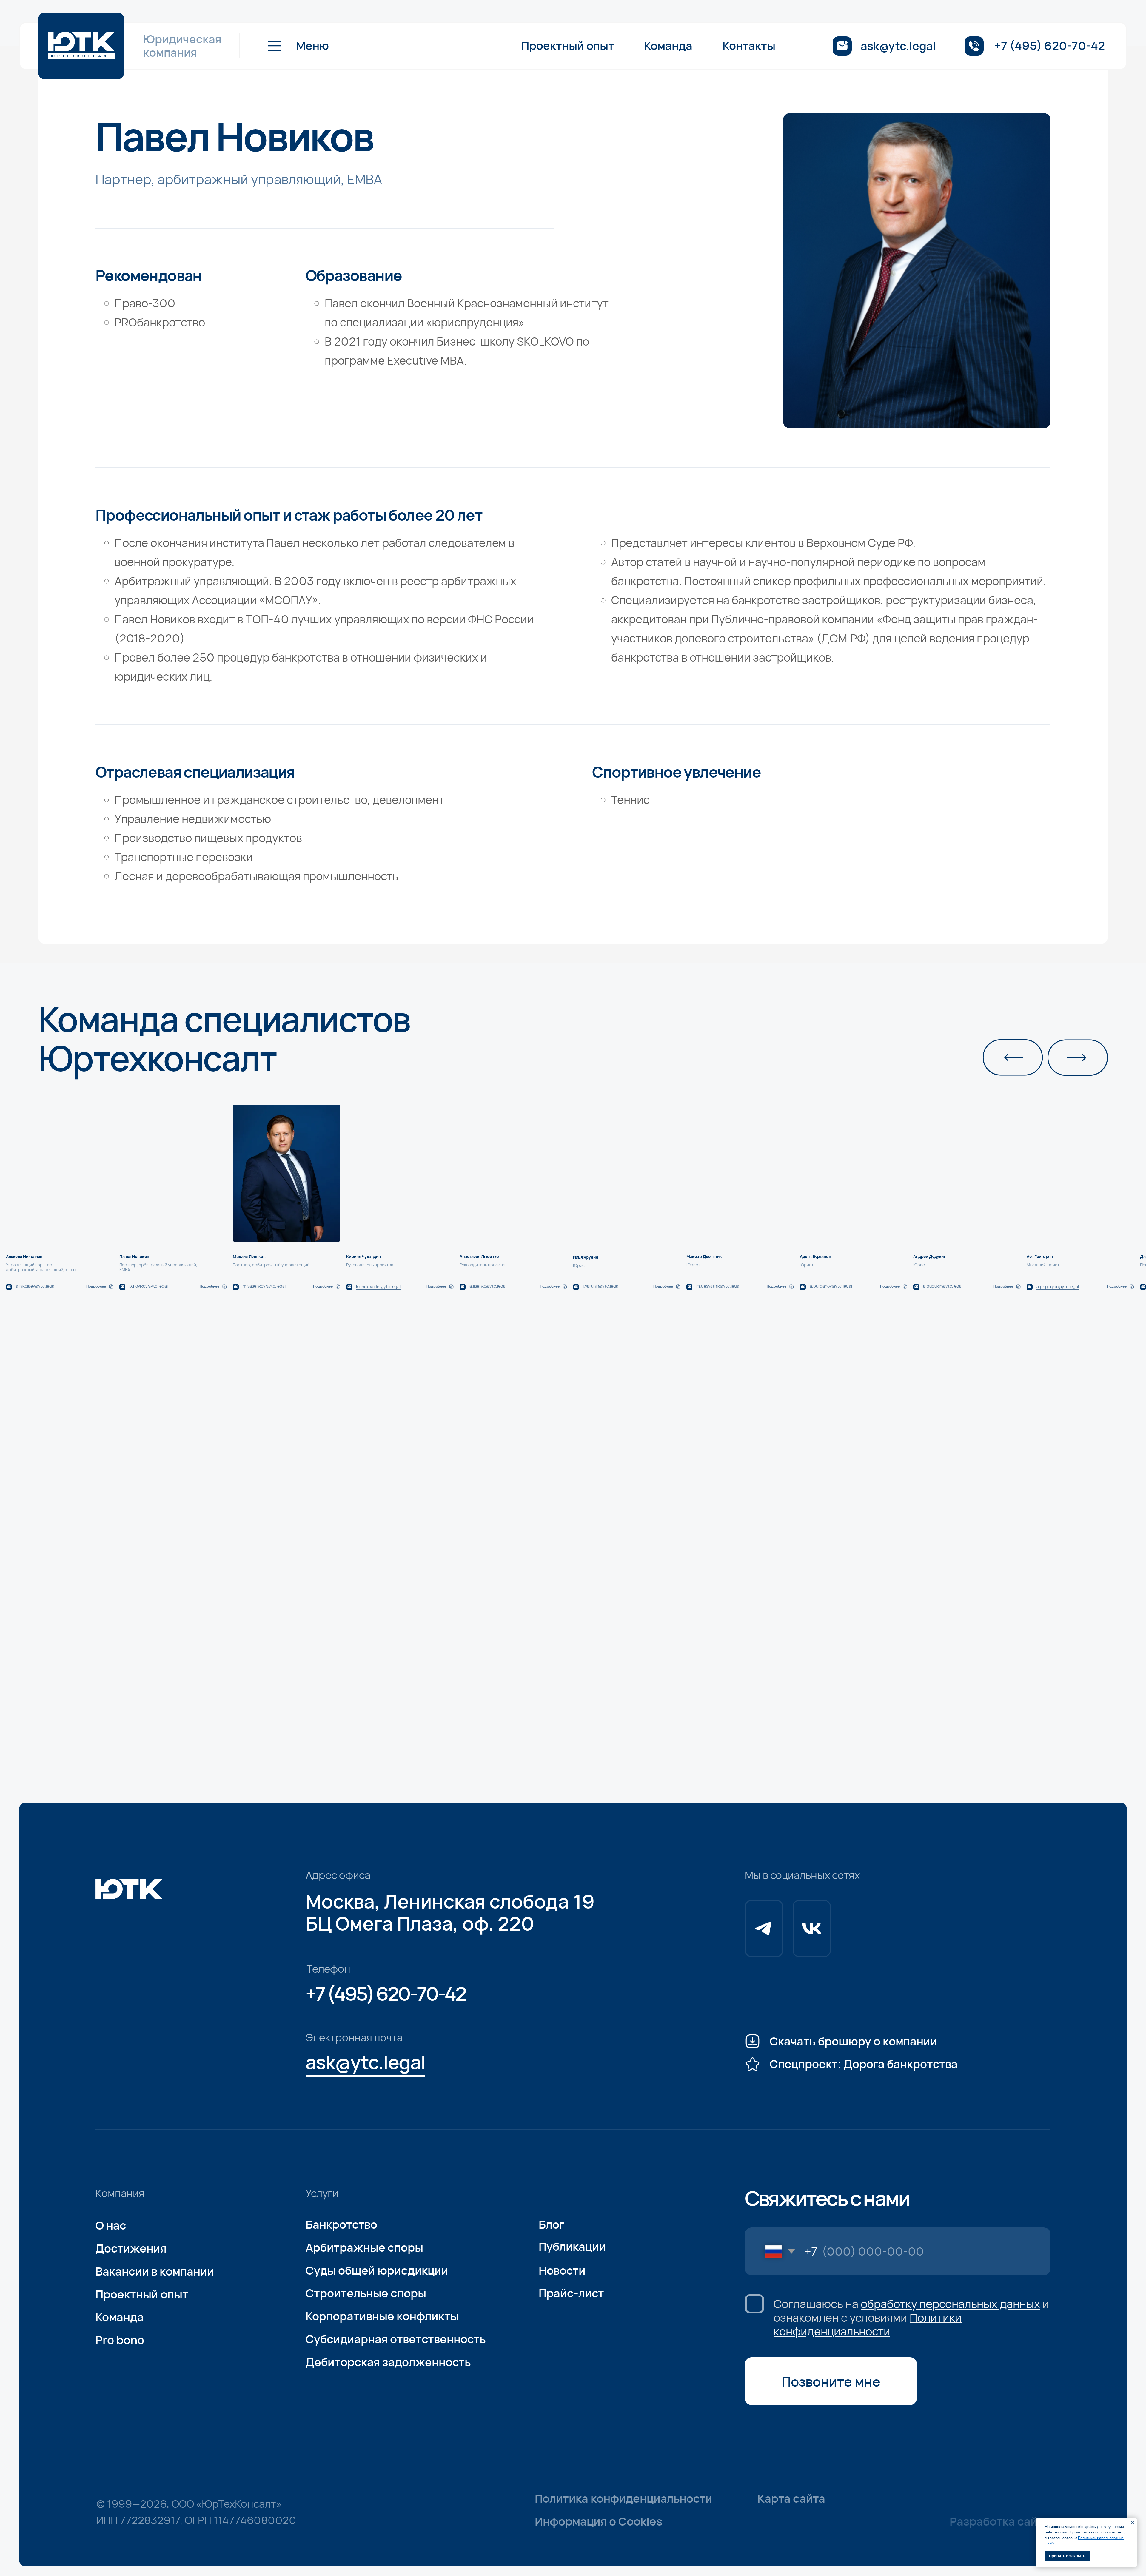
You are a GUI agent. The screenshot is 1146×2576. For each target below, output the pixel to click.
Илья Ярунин (586, 1257)
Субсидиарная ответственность (396, 2339)
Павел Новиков (134, 1256)
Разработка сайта (1000, 2521)
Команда (668, 46)
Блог (552, 2224)
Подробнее (1117, 1286)
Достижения (131, 2248)
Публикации (572, 2246)
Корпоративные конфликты (382, 2316)
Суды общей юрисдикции (377, 2270)
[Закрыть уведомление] (1133, 2523)
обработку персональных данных (950, 2304)
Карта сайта (791, 2498)
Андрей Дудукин (930, 1256)
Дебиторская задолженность (388, 2362)
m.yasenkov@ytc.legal (264, 1286)
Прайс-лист (571, 2293)
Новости (562, 2270)
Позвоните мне (831, 2381)
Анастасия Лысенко (479, 1256)
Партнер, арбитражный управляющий (271, 1265)
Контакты (749, 46)
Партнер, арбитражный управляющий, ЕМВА (158, 1267)
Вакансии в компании (155, 2271)
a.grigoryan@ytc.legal (1058, 1287)
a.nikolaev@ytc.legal (36, 1286)
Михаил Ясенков (249, 1256)
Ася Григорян (1040, 1256)
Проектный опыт (568, 46)
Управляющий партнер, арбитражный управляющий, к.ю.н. (41, 1267)
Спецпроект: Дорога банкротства (864, 2064)
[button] (296, 46)
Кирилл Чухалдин (364, 1256)
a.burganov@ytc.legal (831, 1286)
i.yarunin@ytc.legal (601, 1286)
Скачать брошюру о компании (853, 2041)
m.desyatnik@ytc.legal (718, 1286)
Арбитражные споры (364, 2247)
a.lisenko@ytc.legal (488, 1286)
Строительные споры (366, 2293)
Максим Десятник (704, 1256)
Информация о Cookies (599, 2521)
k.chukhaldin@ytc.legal (378, 1287)
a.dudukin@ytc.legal (943, 1286)
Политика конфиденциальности (624, 2498)
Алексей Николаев (24, 1256)
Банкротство (341, 2224)
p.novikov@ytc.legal (148, 1286)
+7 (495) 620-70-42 (1050, 46)
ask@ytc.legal (898, 46)
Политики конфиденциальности (868, 2324)
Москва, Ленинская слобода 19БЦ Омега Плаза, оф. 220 (450, 1912)
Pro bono (120, 2340)
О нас (111, 2225)
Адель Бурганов (815, 1256)
